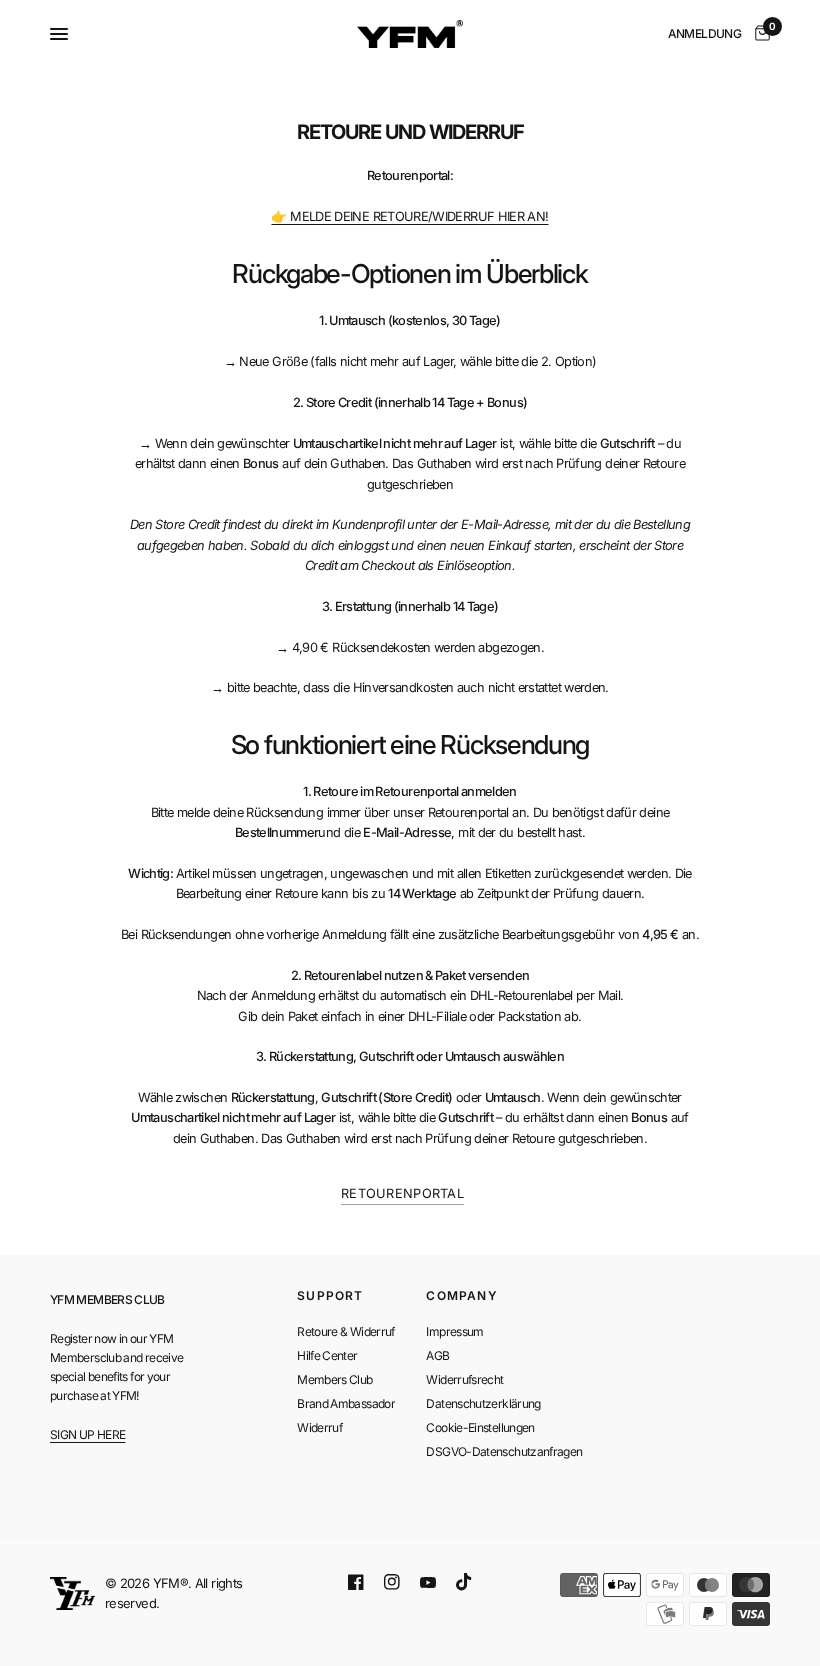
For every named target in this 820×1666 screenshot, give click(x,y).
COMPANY (461, 1296)
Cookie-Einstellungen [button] (480, 1427)
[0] (759, 34)
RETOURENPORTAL (402, 1193)
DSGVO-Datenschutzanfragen (504, 1451)
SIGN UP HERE (87, 1434)
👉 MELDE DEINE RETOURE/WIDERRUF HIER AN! (409, 216)
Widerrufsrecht (464, 1379)
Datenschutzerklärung (483, 1403)
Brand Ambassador (346, 1403)
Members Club (334, 1379)
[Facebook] (356, 1582)
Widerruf (319, 1427)
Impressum (454, 1331)
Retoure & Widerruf (345, 1331)
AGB (437, 1355)
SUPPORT (330, 1296)
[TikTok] (464, 1582)
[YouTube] (428, 1582)
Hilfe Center (327, 1355)
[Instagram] (392, 1582)
